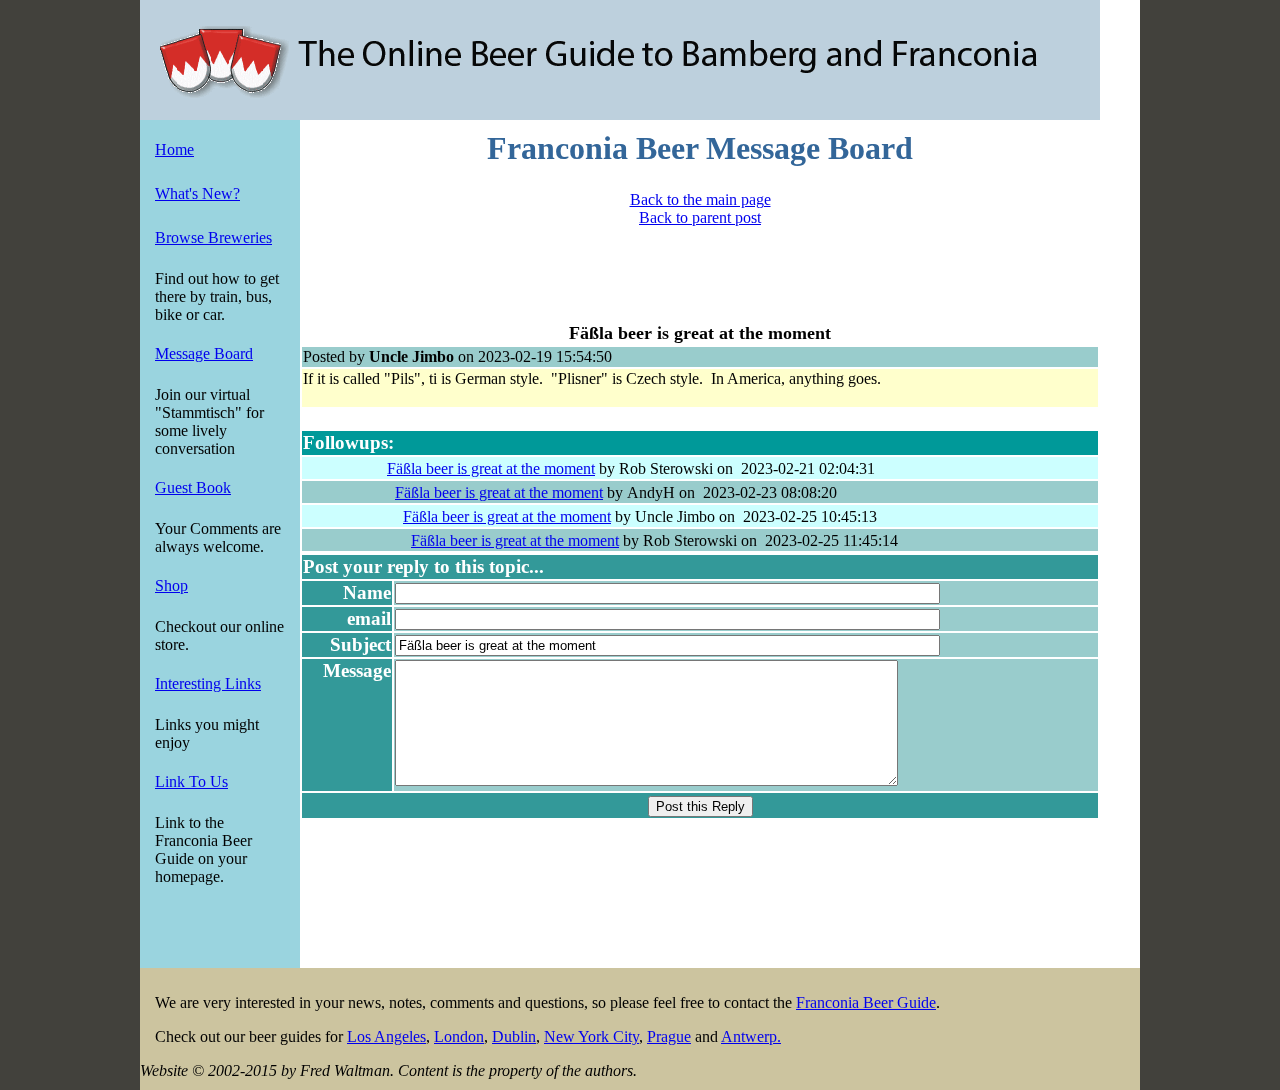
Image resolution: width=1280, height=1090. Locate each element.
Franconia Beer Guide (866, 1002)
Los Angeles (386, 1036)
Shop (171, 585)
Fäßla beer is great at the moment (491, 468)
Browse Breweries (213, 237)
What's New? (197, 193)
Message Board (204, 353)
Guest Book (193, 487)
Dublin (514, 1036)
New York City (591, 1036)
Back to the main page (700, 199)
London (459, 1036)
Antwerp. (751, 1036)
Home (174, 149)
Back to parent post (700, 217)
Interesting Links (208, 683)
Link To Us (191, 781)
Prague (669, 1036)
